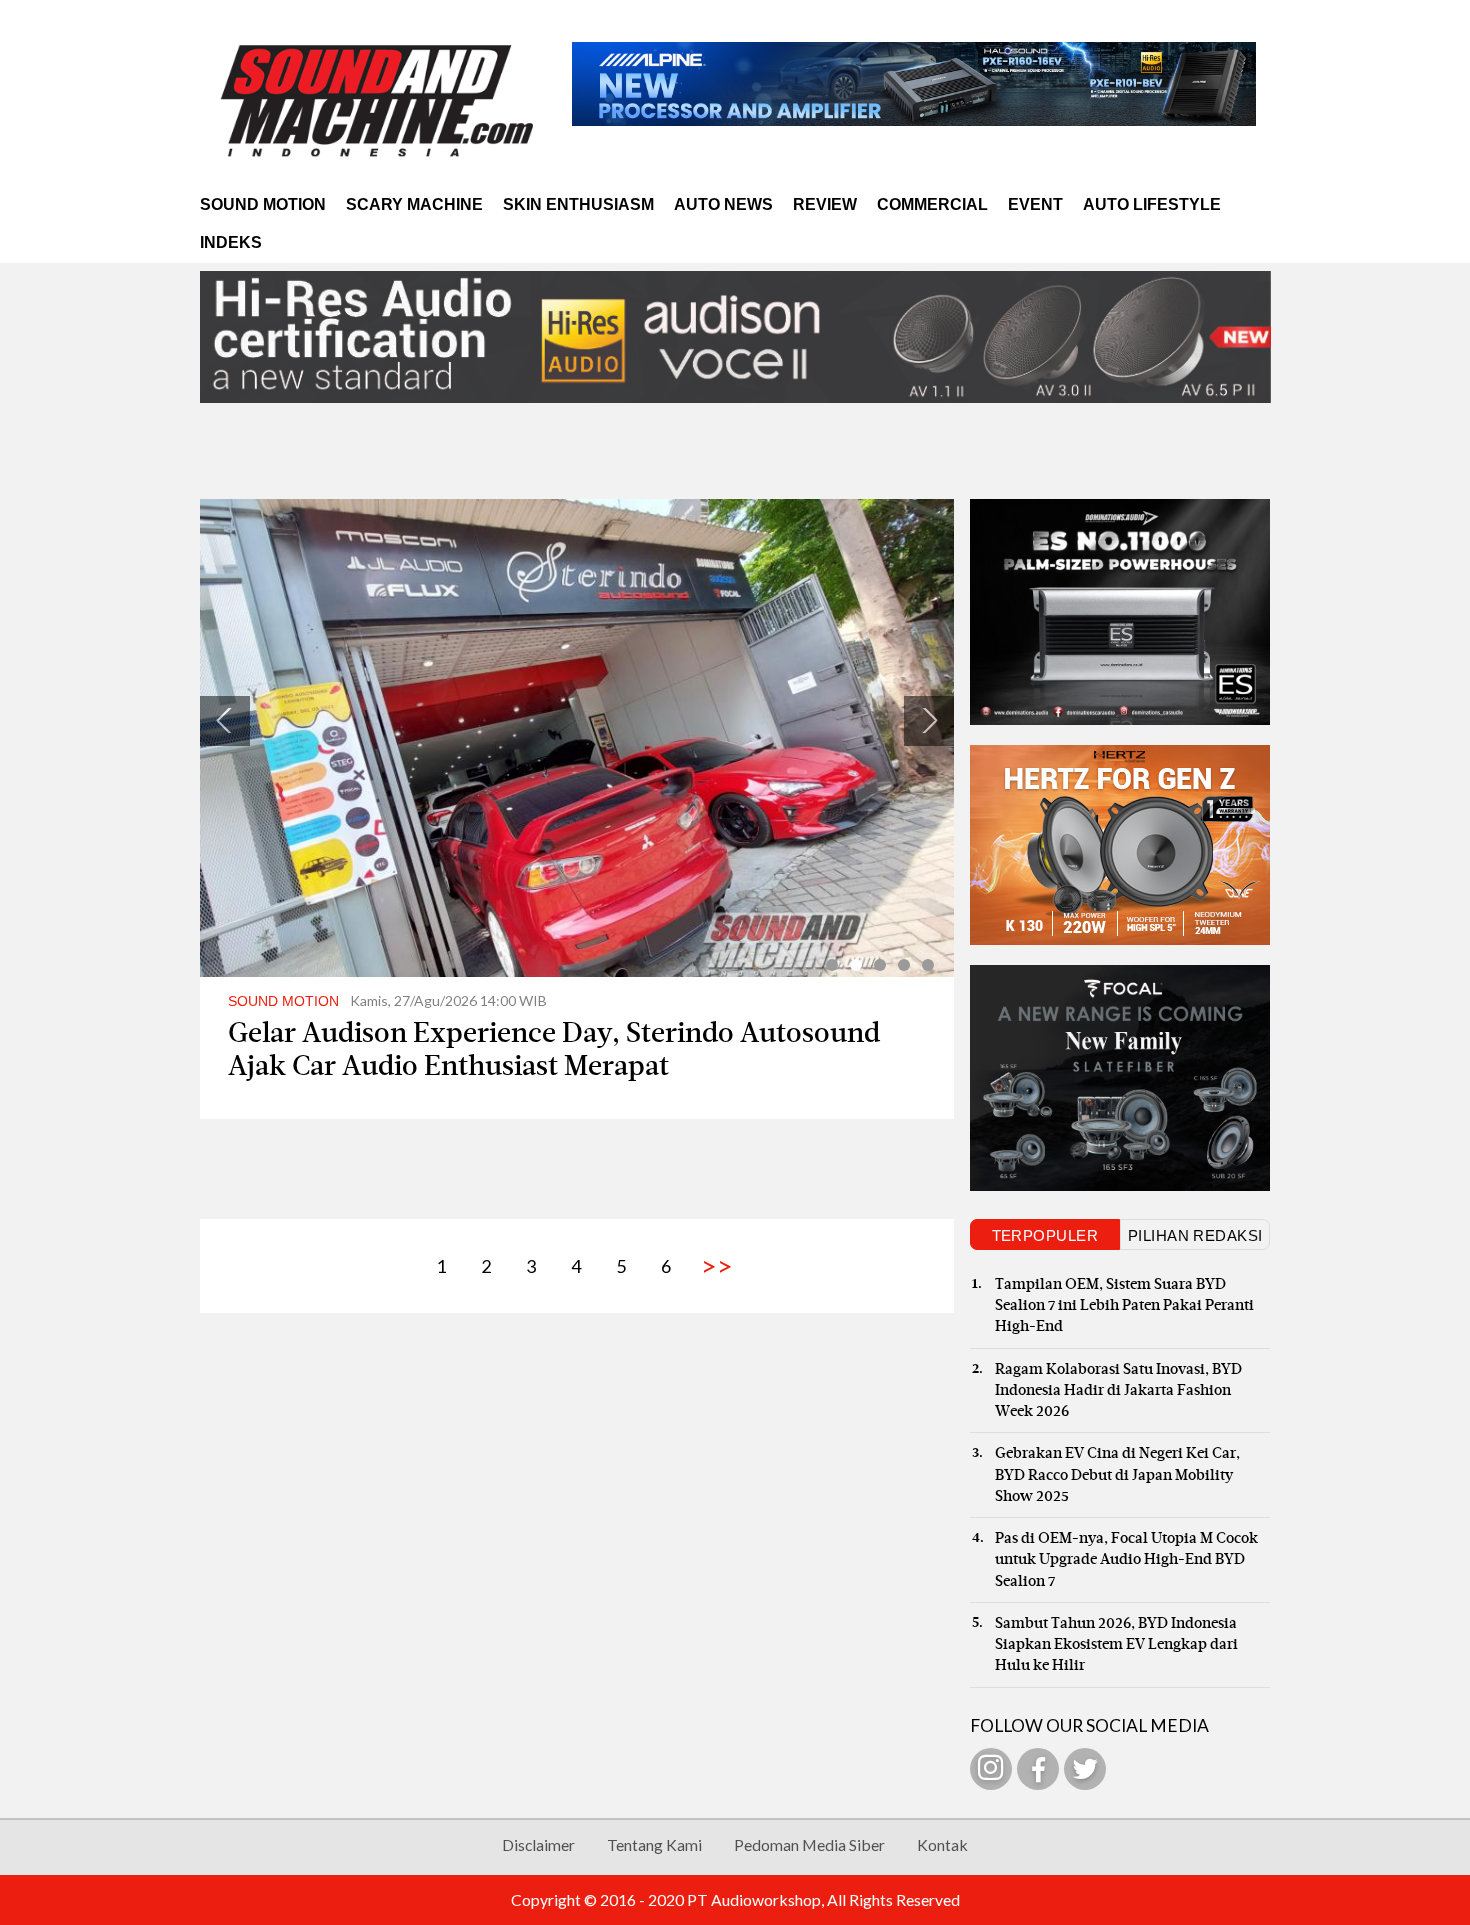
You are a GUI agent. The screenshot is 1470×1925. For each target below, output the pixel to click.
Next (929, 721)
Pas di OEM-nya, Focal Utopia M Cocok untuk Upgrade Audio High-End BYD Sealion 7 (1126, 1560)
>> (712, 1265)
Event (1035, 204)
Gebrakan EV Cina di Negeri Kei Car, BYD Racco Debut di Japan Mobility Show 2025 (1117, 1475)
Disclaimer (538, 1844)
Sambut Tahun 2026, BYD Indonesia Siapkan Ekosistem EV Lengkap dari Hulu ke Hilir (1116, 1645)
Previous (225, 721)
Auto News (723, 204)
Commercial (932, 204)
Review (825, 204)
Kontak (942, 1844)
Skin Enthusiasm (578, 204)
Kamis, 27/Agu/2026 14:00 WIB (387, 1000)
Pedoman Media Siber (809, 1844)
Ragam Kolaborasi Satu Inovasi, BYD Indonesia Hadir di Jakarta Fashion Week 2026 (1118, 1391)
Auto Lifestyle (1152, 204)
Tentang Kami (654, 1844)
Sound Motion (263, 204)
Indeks (231, 242)
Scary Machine (414, 204)
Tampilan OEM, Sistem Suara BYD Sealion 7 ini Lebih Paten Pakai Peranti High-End (1124, 1306)
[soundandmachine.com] (378, 100)
